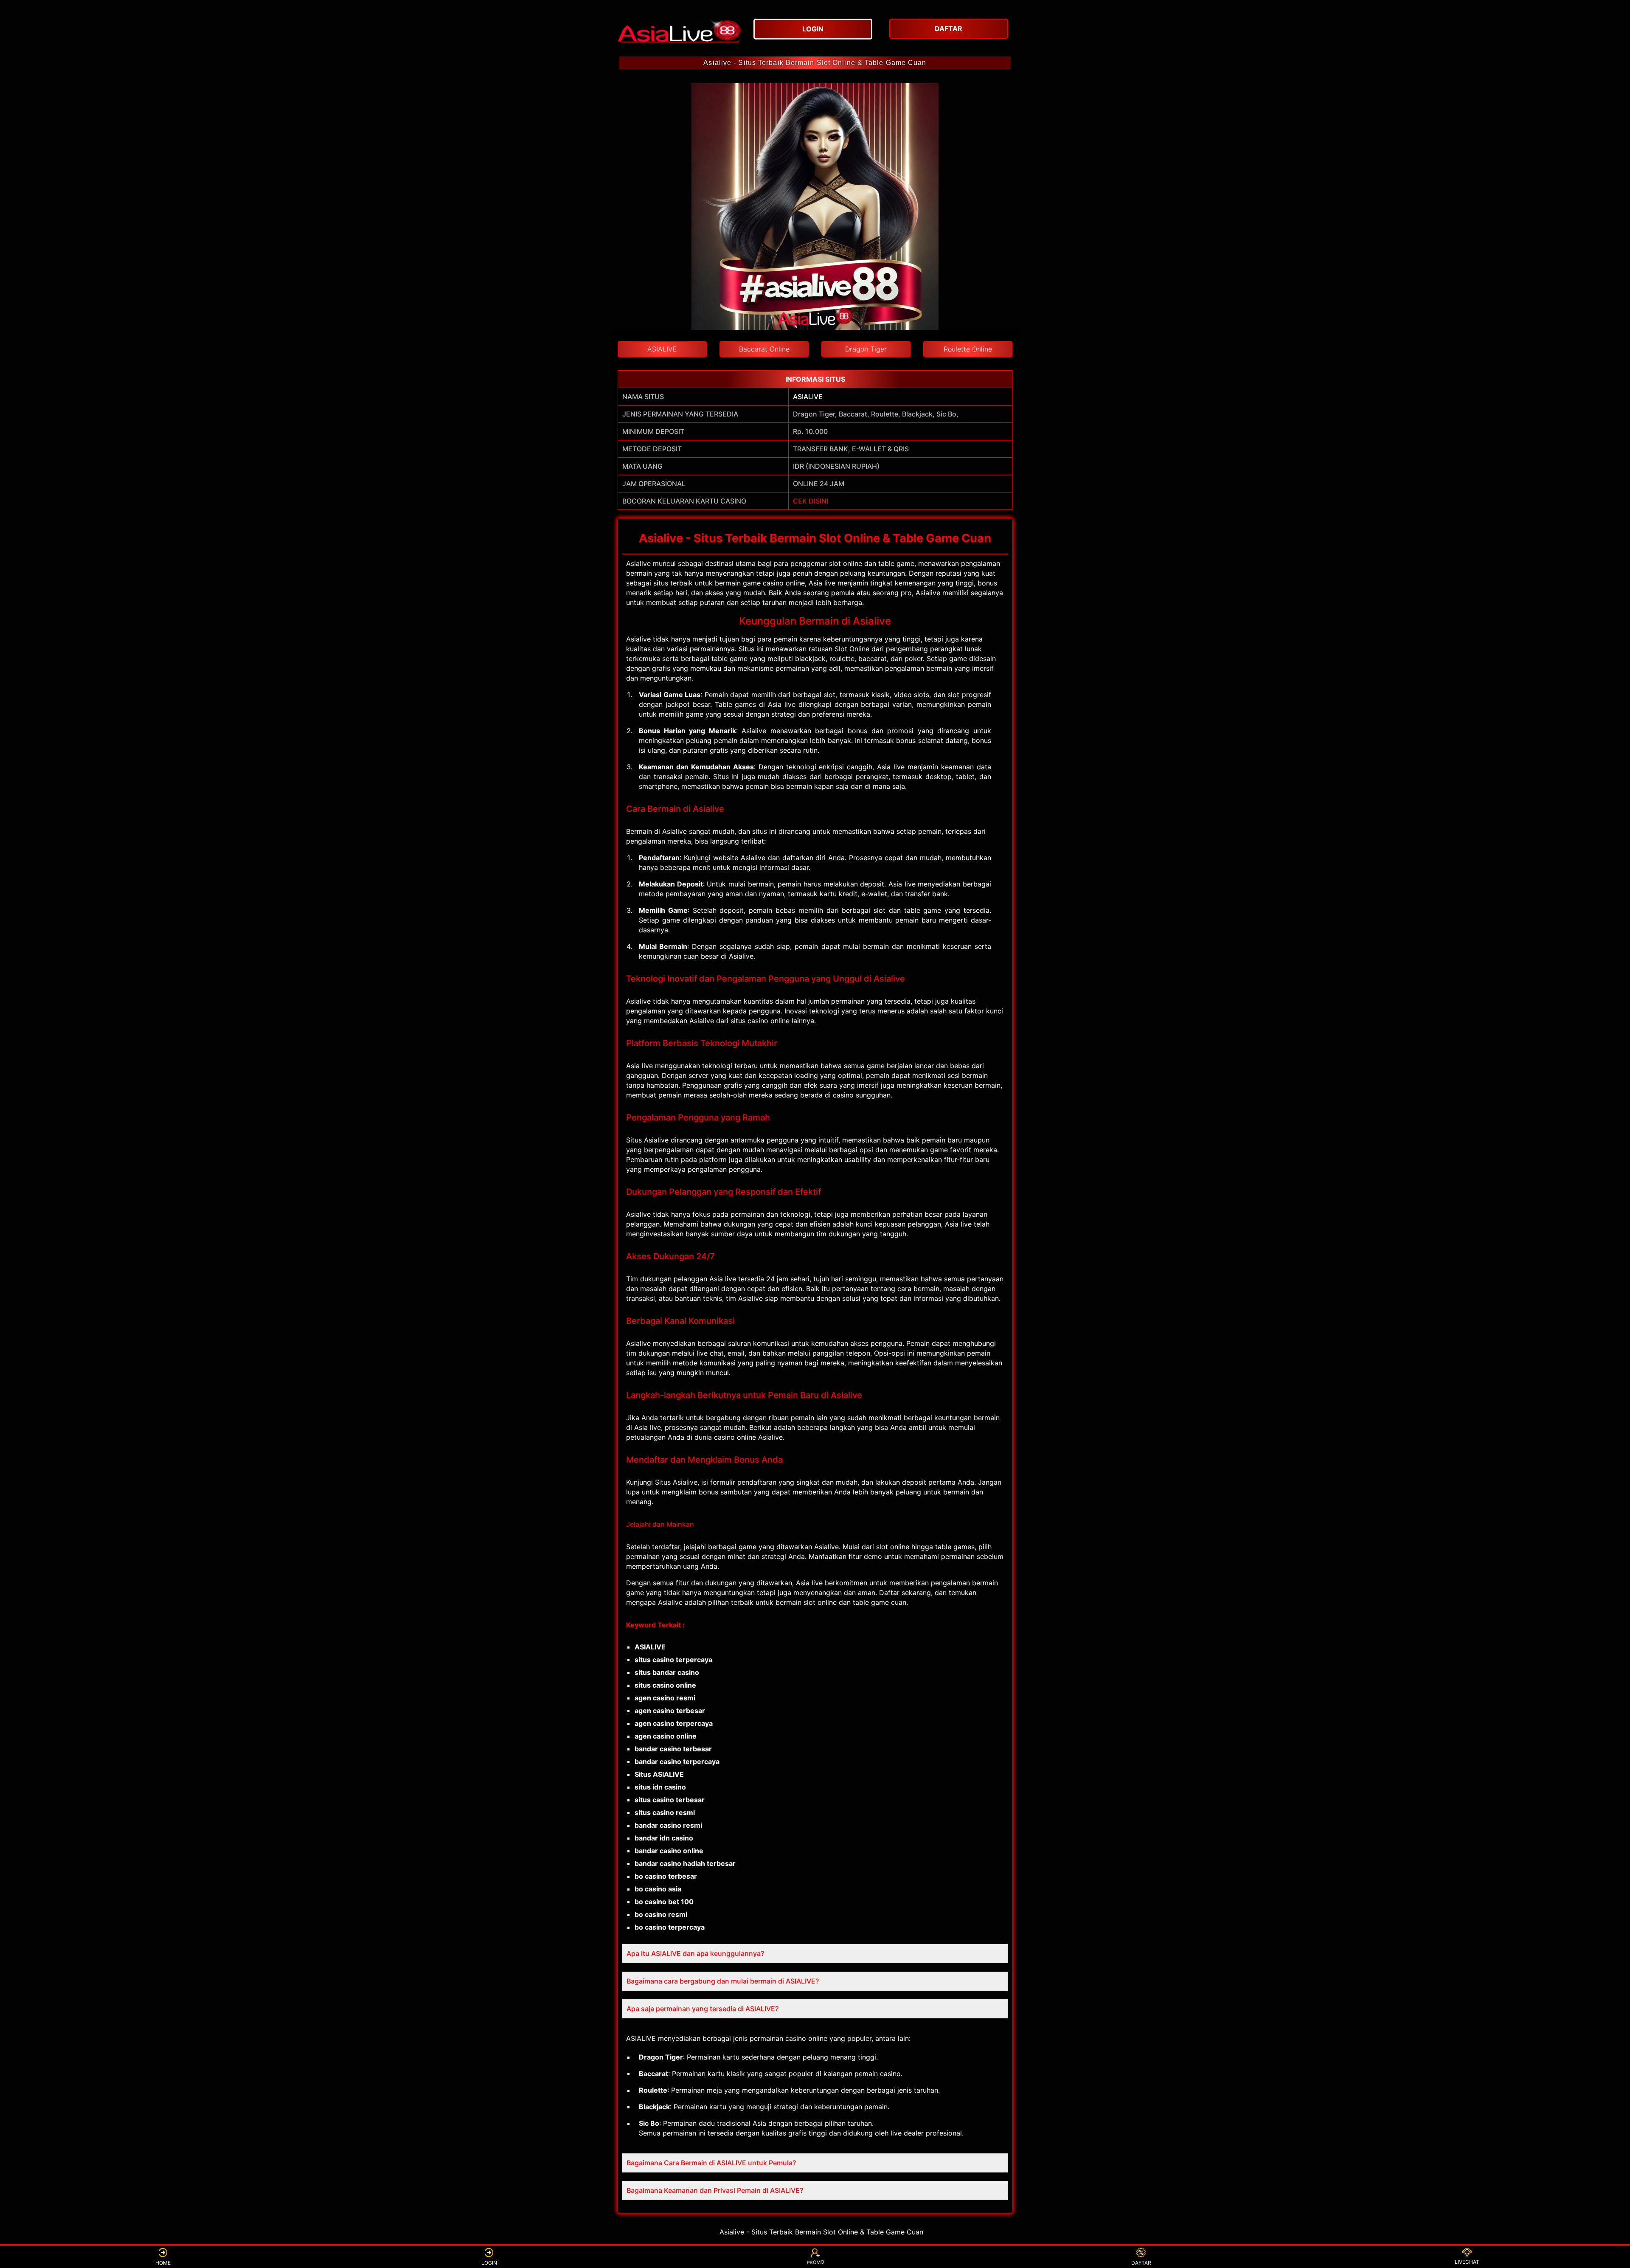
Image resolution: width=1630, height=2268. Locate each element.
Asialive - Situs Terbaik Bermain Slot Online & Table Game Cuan (815, 63)
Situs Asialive (676, 1482)
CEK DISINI (811, 501)
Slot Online (852, 649)
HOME (163, 2263)
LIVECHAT (1467, 2262)
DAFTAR (1141, 2263)
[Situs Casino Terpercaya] (679, 28)
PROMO (815, 2262)
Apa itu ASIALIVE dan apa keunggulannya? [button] (695, 1953)
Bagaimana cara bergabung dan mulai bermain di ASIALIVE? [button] (723, 1981)
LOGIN (489, 2263)
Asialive (638, 563)
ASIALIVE (808, 397)
